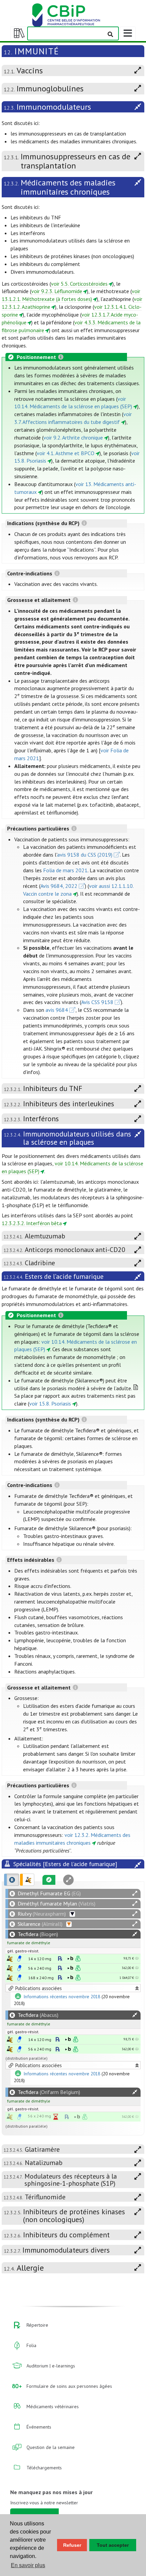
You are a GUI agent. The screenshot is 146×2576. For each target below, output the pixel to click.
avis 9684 (57, 1010)
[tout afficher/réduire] (135, 1893)
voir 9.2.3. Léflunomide (57, 291)
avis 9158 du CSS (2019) (85, 855)
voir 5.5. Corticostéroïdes (79, 284)
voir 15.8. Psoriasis (50, 1403)
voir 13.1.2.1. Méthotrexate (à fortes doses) (71, 295)
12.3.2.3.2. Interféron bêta (32, 1223)
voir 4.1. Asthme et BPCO (66, 453)
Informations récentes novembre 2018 (62, 1997)
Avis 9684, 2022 (59, 886)
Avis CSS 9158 (97, 1002)
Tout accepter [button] (113, 2545)
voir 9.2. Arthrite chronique (73, 437)
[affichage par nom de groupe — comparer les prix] (10, 1959)
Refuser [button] (72, 2545)
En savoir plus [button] (28, 2565)
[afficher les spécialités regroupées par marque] (12, 1880)
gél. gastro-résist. (23, 1951)
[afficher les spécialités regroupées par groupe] (27, 1880)
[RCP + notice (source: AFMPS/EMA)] (19, 1958)
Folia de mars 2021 (65, 870)
